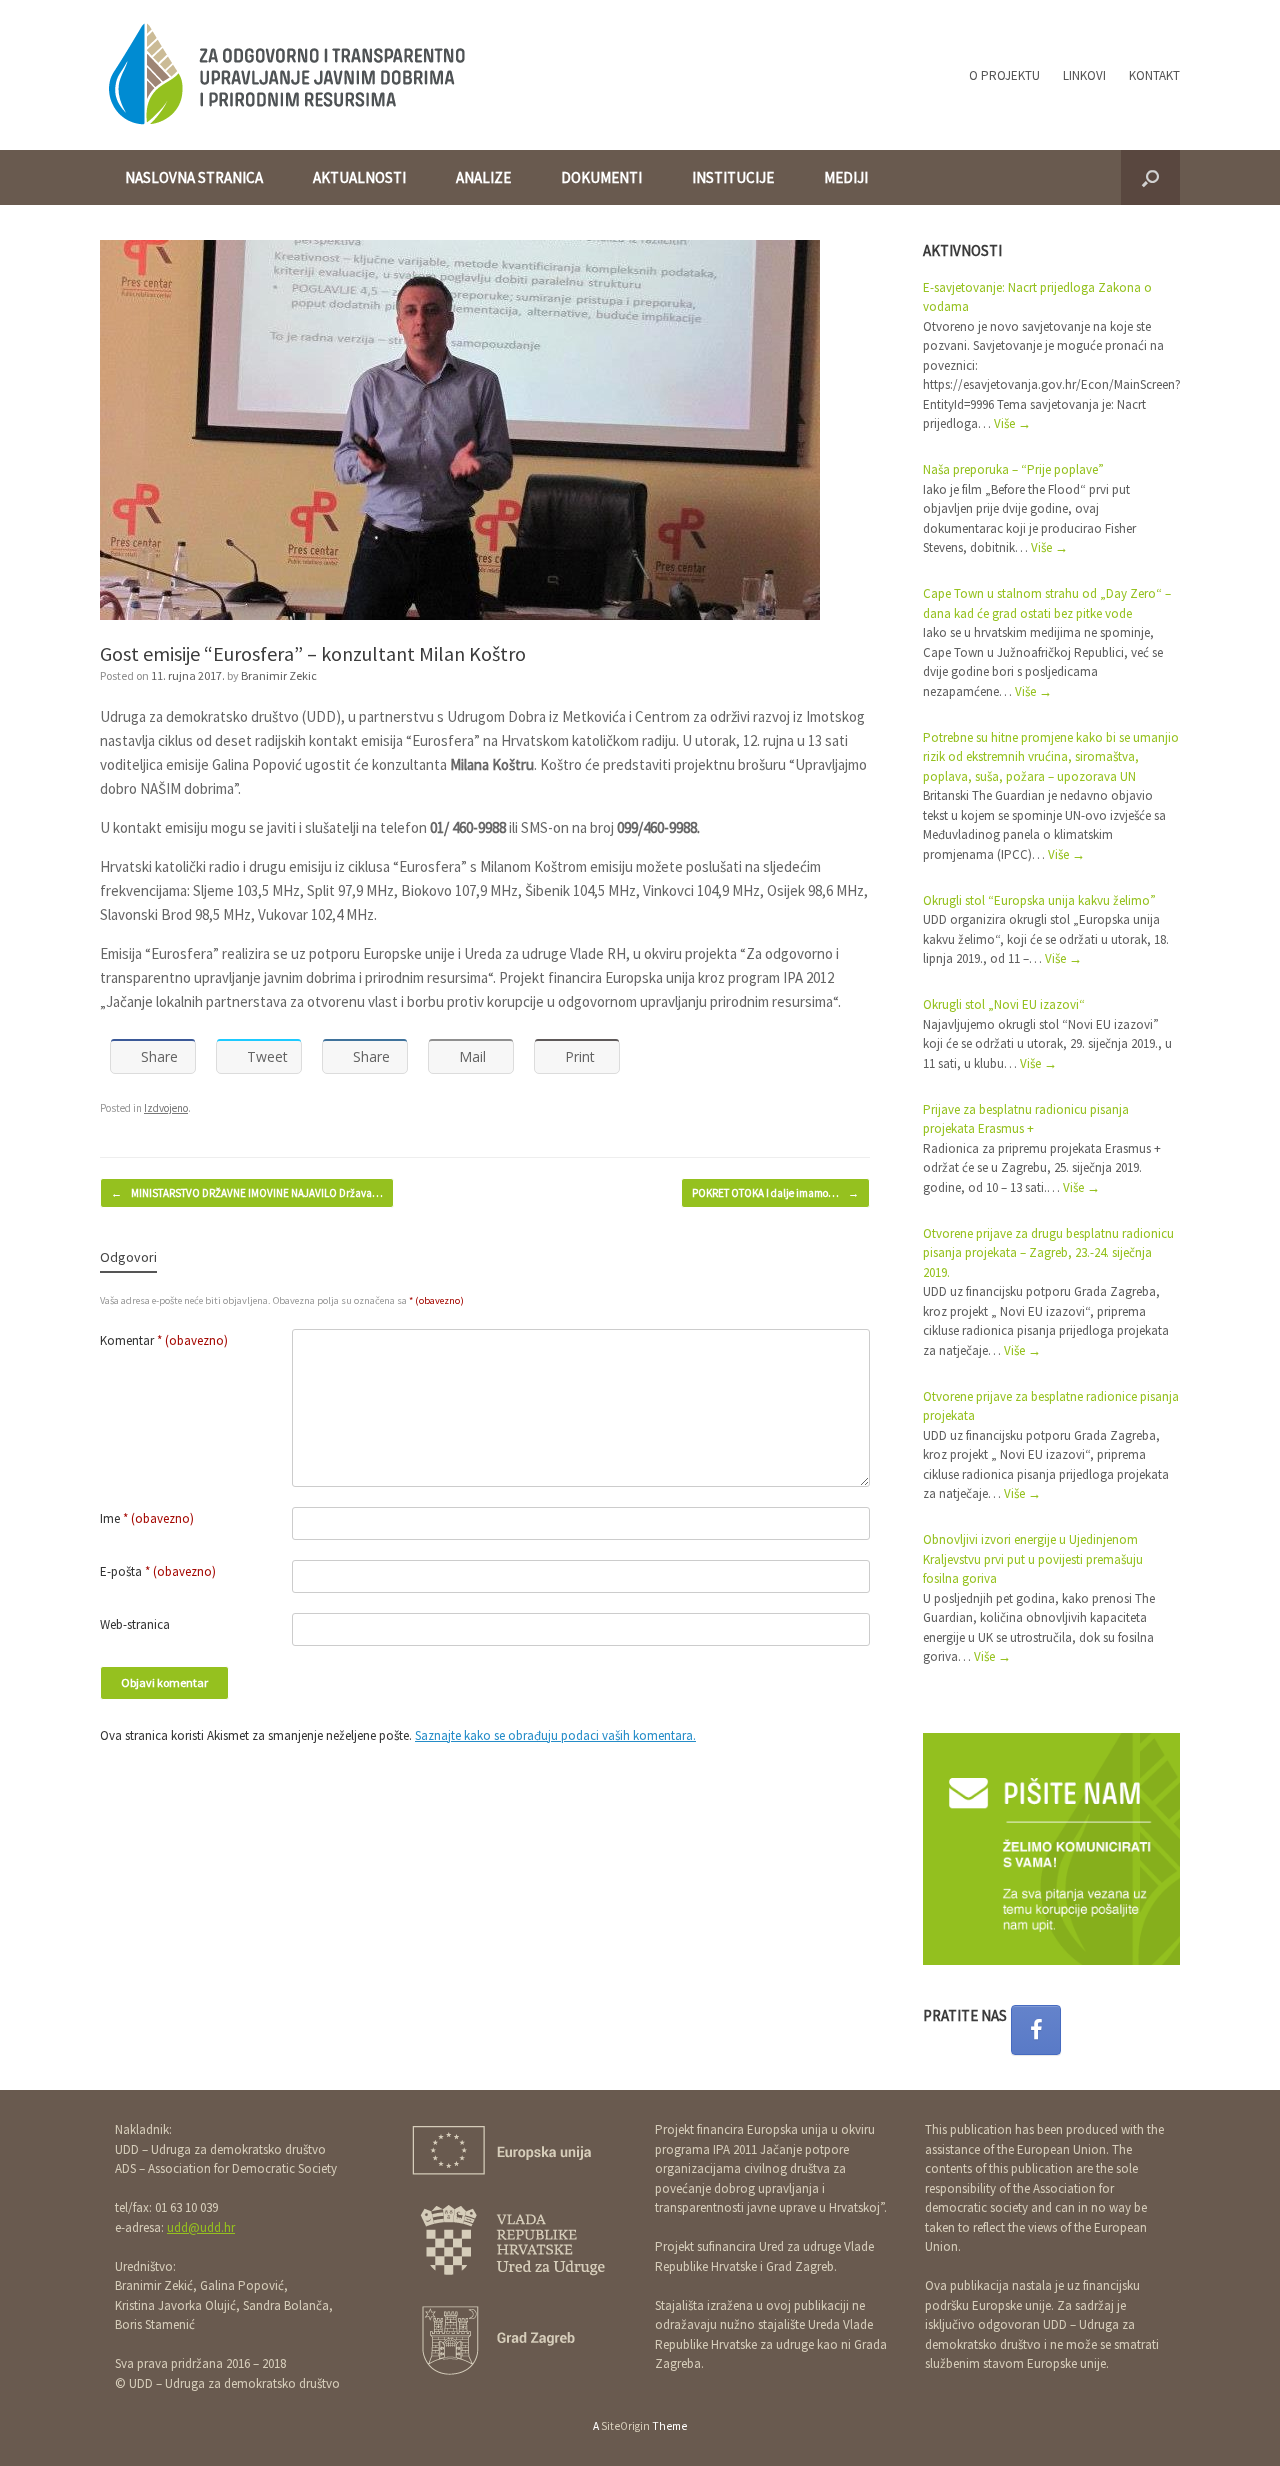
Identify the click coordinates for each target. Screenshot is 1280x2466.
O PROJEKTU (1004, 75)
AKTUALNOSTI (359, 177)
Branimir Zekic (279, 675)
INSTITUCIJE (733, 177)
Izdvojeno (166, 1108)
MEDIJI (846, 177)
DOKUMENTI (601, 177)
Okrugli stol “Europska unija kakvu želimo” (1039, 900)
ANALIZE (483, 177)
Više (1012, 423)
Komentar (164, 1340)
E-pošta (158, 1571)
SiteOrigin (625, 2426)
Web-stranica (135, 1624)
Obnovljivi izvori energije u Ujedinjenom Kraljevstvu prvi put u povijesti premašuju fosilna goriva (1033, 1559)
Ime (147, 1518)
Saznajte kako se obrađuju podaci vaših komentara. (555, 1735)
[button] (1150, 177)
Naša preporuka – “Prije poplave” (1013, 469)
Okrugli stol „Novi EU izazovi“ (1004, 1004)
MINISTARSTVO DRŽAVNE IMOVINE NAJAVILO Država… (247, 1193)
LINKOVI (1084, 75)
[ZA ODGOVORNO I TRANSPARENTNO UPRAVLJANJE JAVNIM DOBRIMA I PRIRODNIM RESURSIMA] (286, 75)
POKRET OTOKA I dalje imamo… (775, 1193)
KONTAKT (1154, 75)
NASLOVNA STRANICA (194, 177)
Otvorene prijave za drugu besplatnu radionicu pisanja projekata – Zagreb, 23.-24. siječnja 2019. (1048, 1253)
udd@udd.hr (201, 2227)
